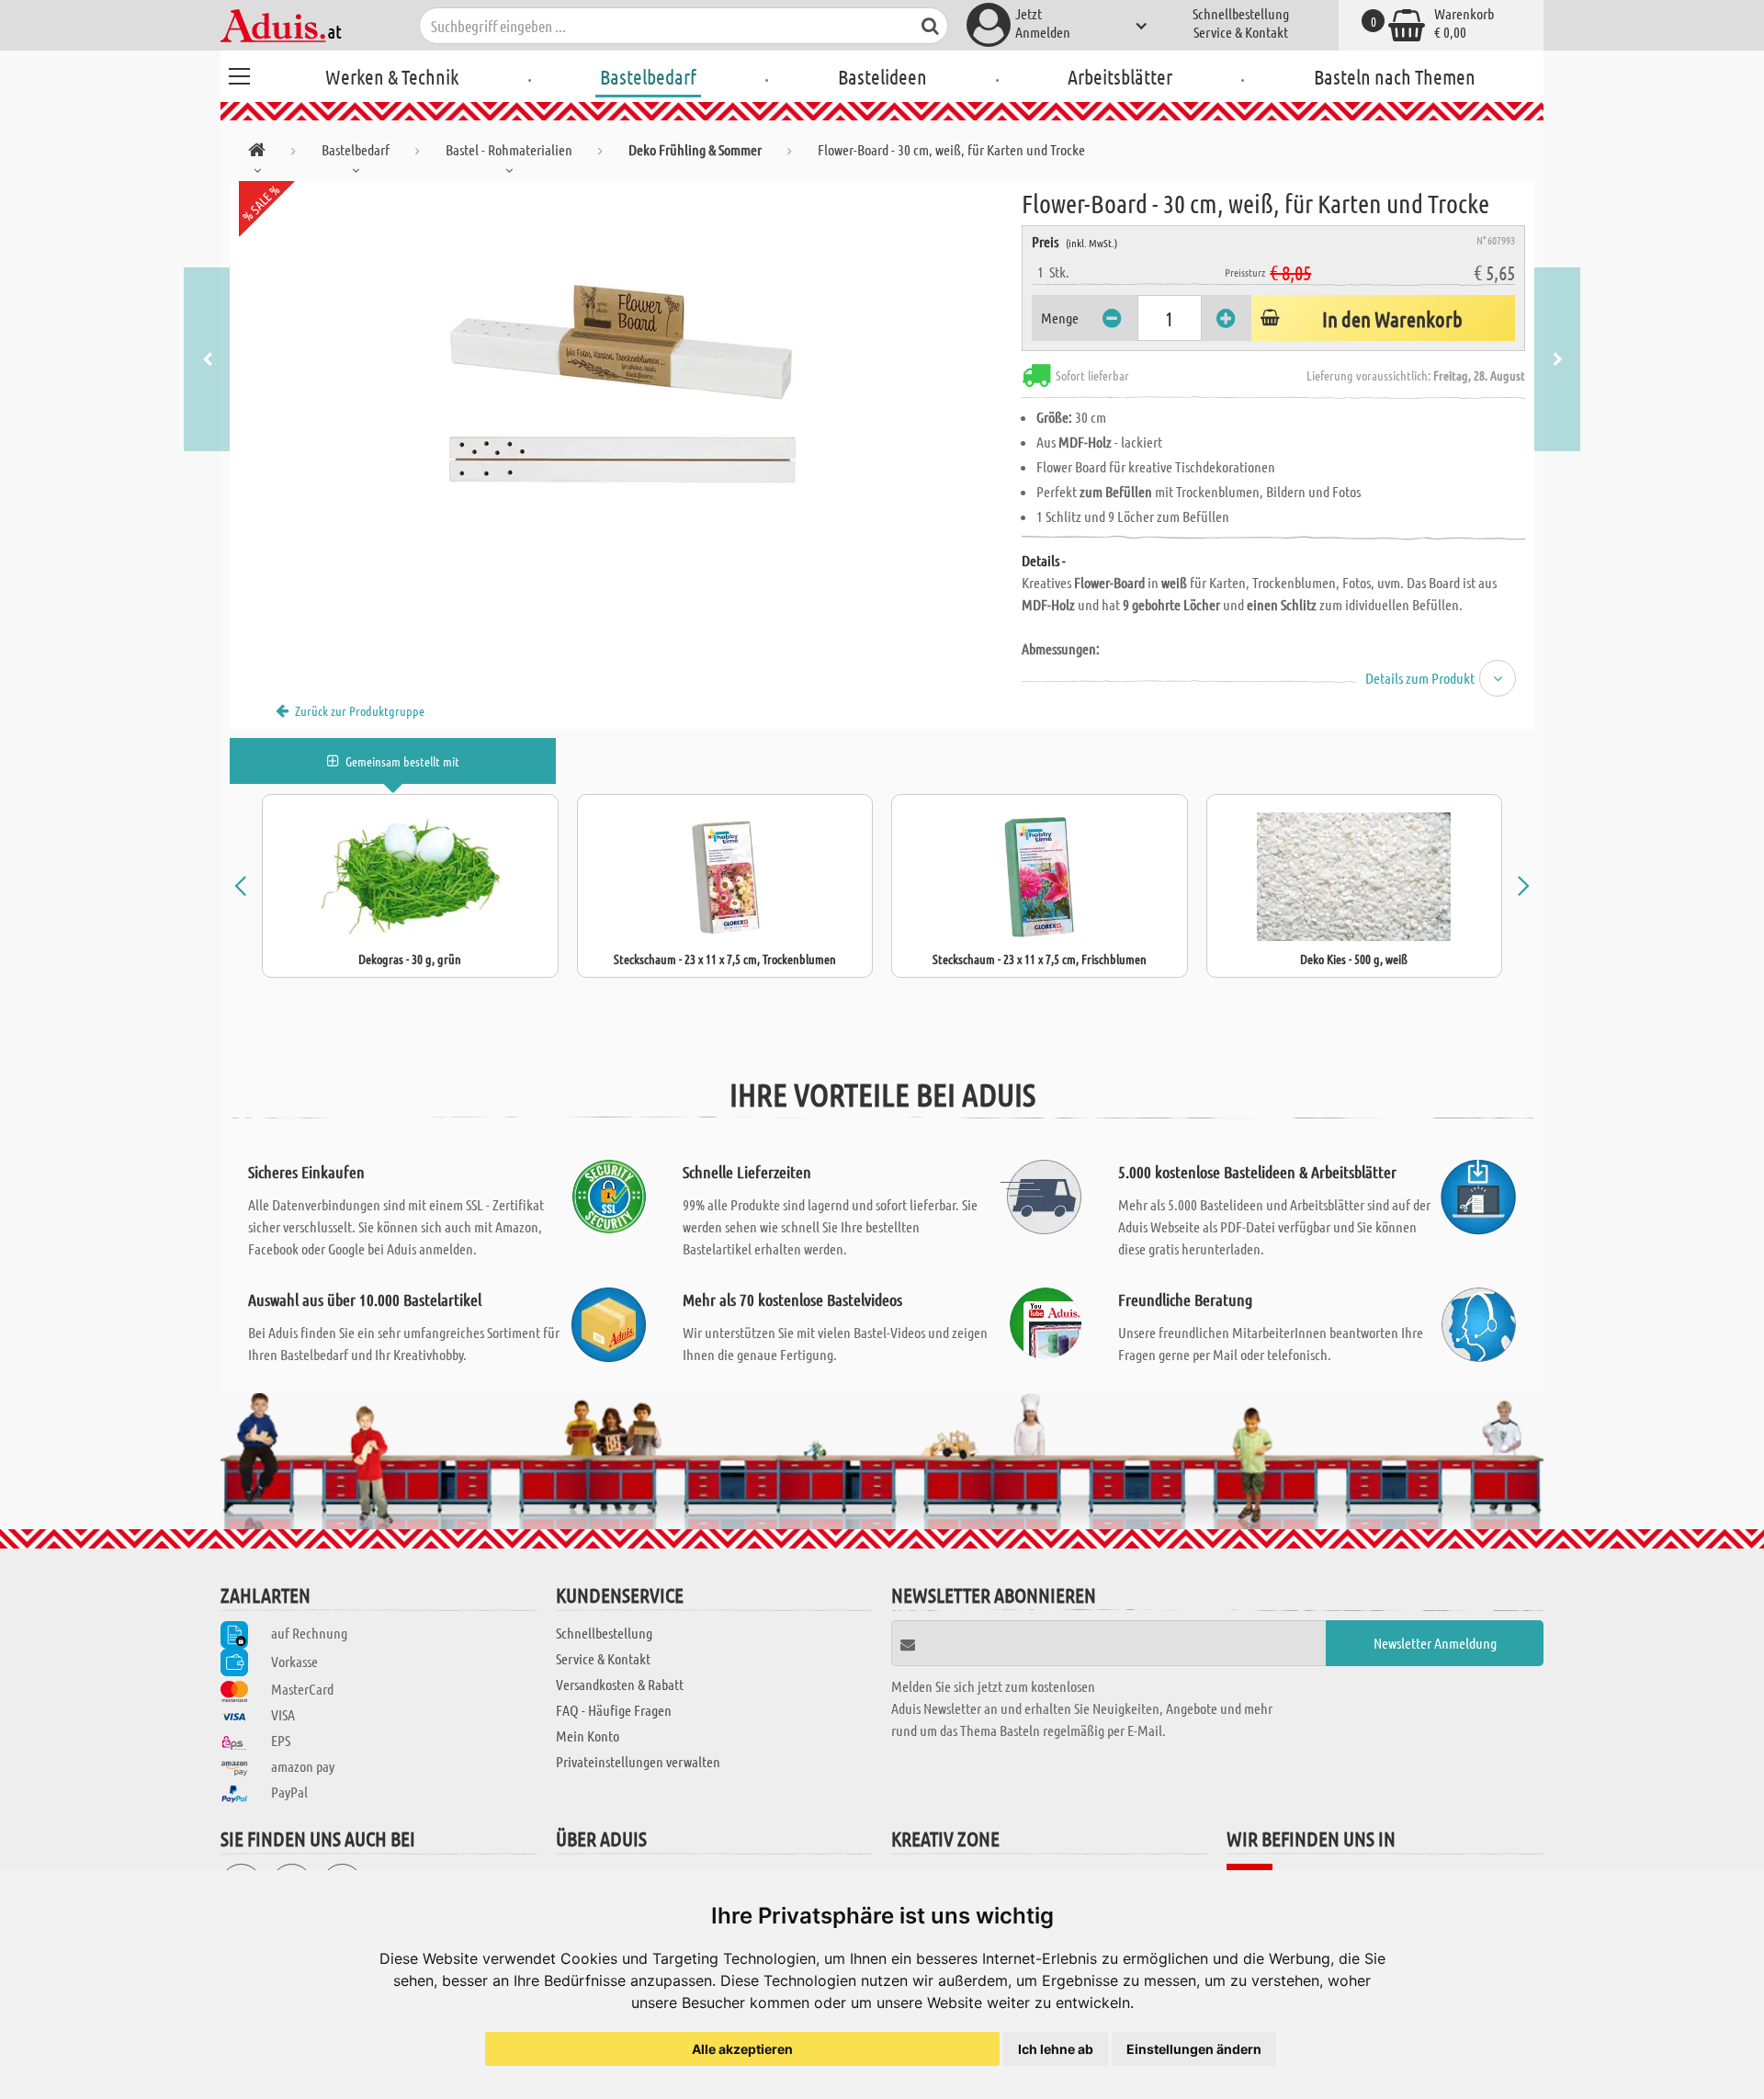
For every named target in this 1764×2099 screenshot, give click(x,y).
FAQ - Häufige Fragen (614, 1710)
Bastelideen (882, 76)
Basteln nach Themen (1395, 76)
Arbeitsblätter (1120, 76)
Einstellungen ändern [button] (1194, 2049)
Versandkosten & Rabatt (620, 1684)
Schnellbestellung (1241, 13)
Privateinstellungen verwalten (638, 1761)
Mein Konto (588, 1736)
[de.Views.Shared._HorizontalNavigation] (257, 153)
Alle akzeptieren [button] (742, 2049)
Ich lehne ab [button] (1056, 2049)
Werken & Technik (392, 76)
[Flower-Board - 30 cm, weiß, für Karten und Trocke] (626, 388)
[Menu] (239, 74)
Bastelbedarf (648, 76)
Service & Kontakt (1241, 32)
